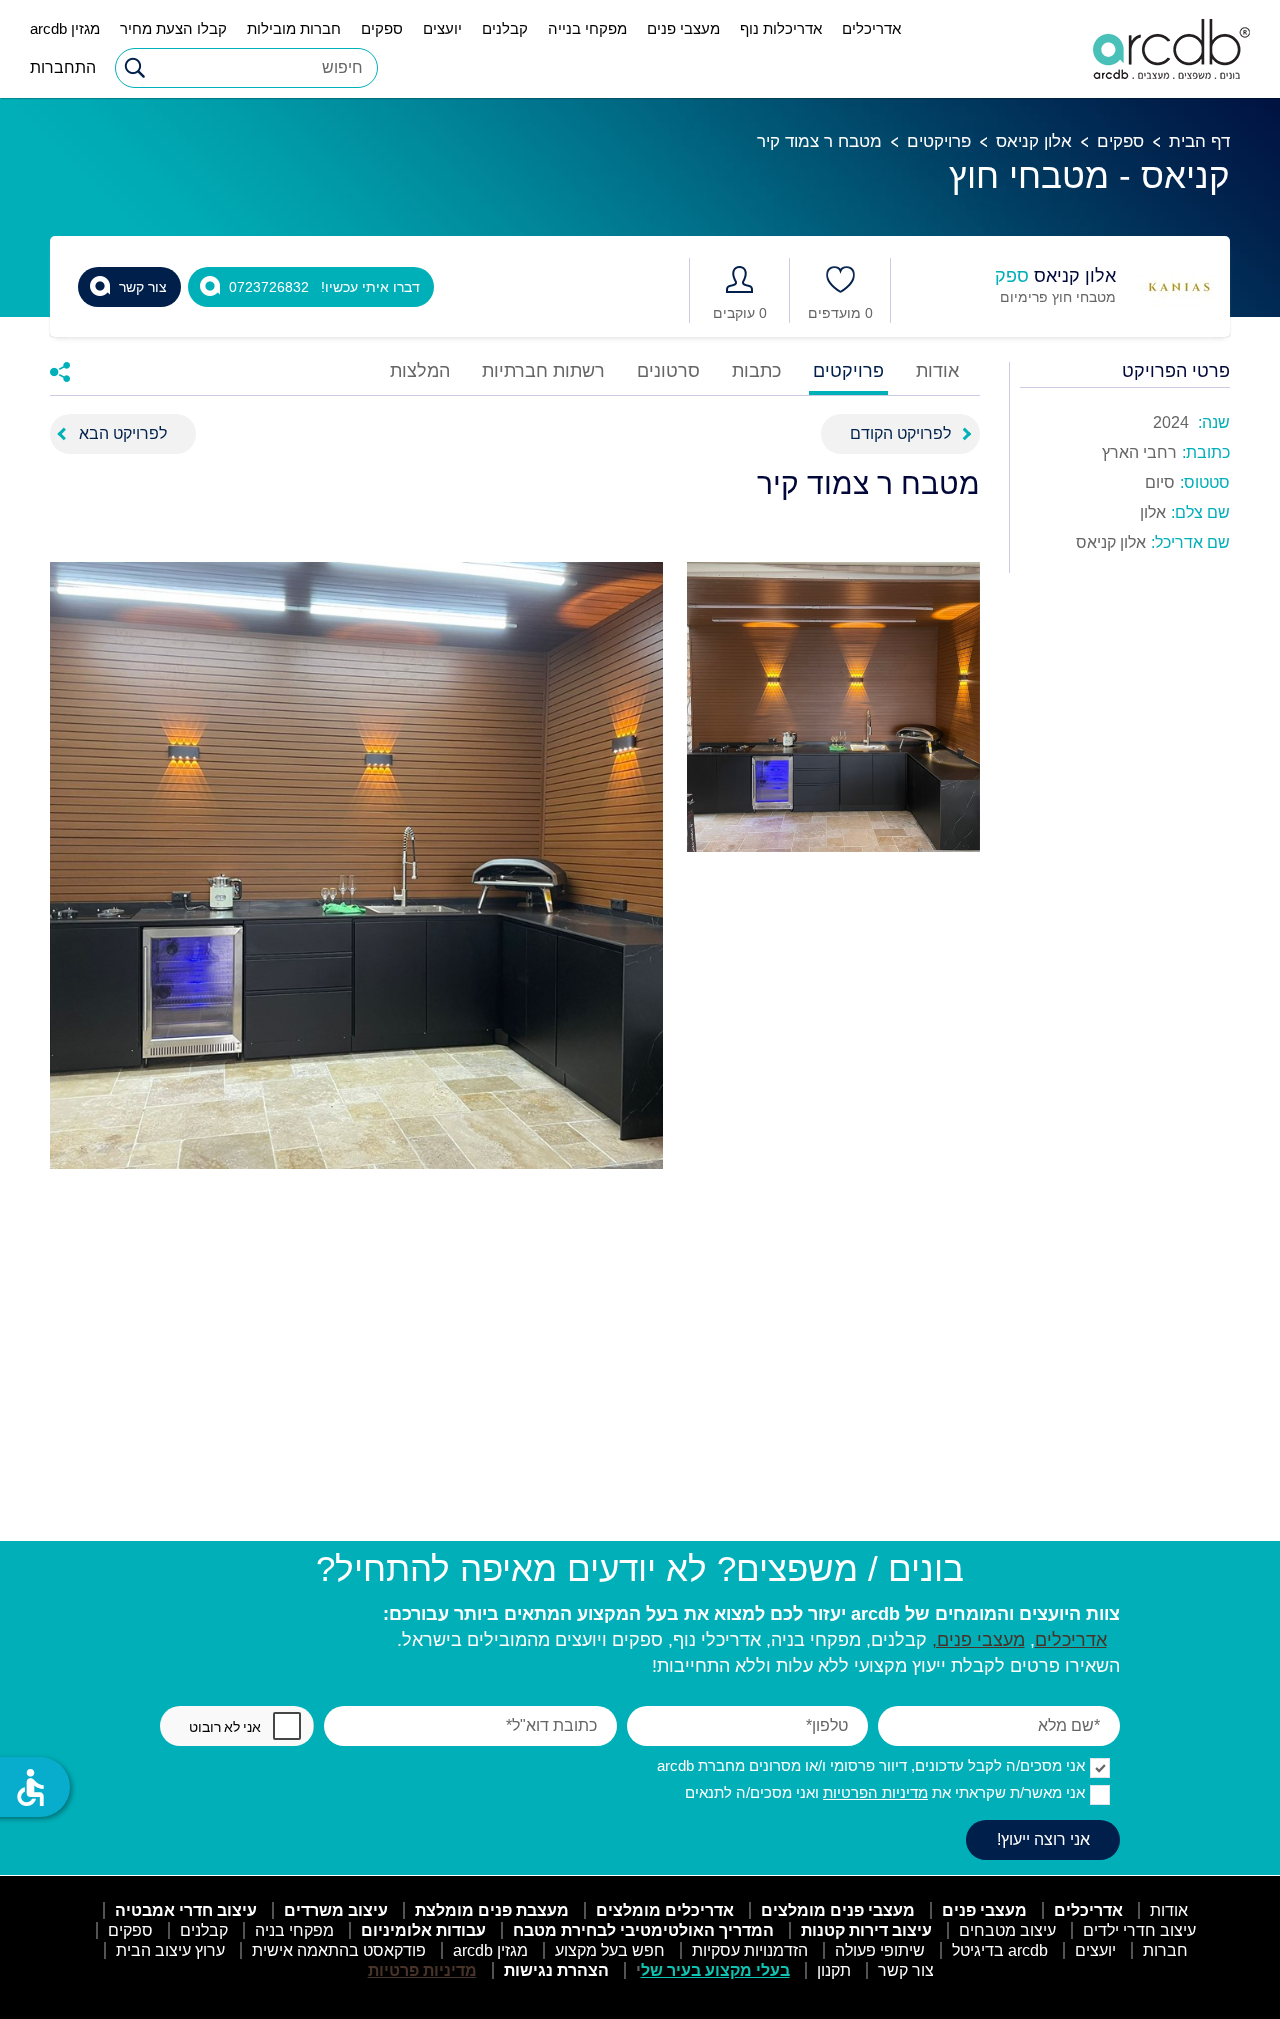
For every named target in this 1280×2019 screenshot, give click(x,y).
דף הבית (1199, 141)
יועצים (442, 28)
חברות (1165, 1950)
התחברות (63, 67)
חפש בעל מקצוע (610, 1950)
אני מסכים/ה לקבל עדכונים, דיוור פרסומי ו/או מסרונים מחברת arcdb (871, 1765)
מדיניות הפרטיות (875, 1792)
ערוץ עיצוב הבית (170, 1950)
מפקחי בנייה (587, 28)
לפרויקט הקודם (900, 433)
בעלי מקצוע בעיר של (715, 1970)
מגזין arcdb (65, 28)
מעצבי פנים (683, 28)
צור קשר (906, 1970)
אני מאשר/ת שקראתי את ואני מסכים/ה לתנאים (885, 1792)
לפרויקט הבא (123, 433)
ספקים (382, 28)
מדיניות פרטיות (422, 1970)
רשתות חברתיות (543, 371)
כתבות (756, 371)
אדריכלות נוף (781, 28)
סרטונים (668, 371)
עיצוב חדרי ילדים (1139, 1930)
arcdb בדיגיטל (1000, 1950)
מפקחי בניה (294, 1930)
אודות (937, 371)
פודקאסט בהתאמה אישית (339, 1950)
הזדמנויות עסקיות (750, 1950)
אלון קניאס (1034, 141)
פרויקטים (939, 141)
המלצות (420, 371)
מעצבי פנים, (978, 1640)
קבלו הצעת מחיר (173, 28)
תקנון (834, 1970)
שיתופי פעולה (880, 1950)
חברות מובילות (294, 28)
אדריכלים (871, 28)
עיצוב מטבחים (1007, 1930)
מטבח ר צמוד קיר (819, 141)
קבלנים (505, 28)
